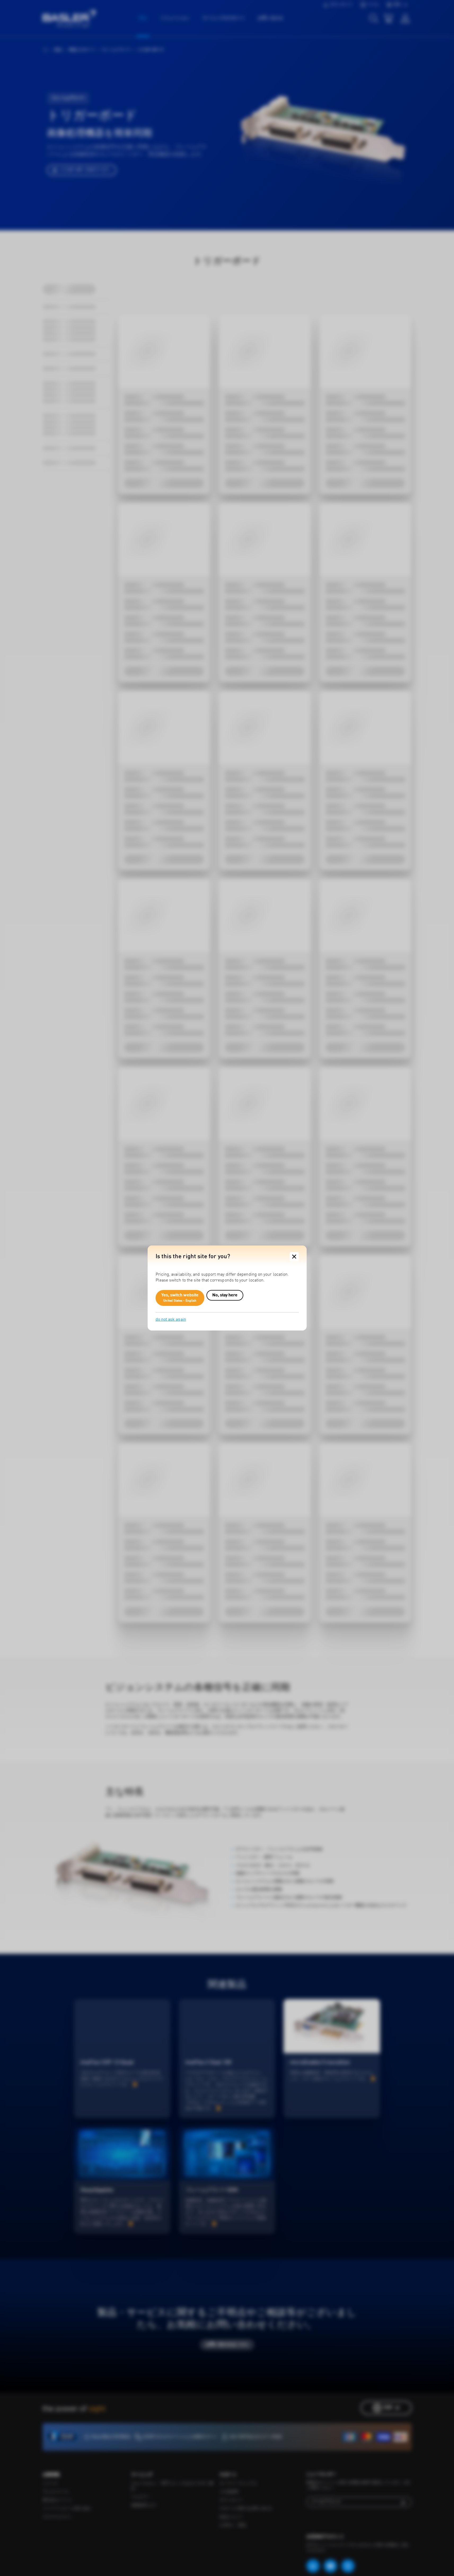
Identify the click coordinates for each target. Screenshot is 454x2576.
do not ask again (171, 1320)
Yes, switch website (180, 1298)
